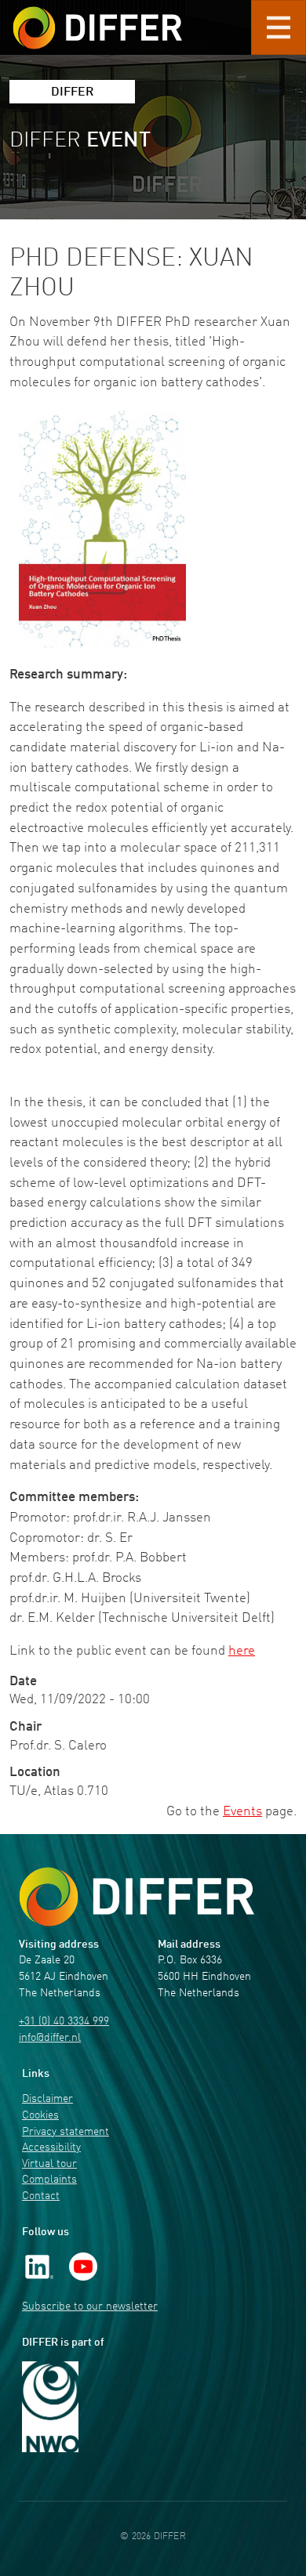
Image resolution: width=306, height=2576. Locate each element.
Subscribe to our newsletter (90, 2307)
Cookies (40, 2116)
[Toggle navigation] (279, 27)
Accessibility (51, 2148)
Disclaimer (47, 2099)
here (242, 1651)
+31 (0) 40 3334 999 (64, 2022)
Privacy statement (66, 2132)
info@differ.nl (50, 2038)
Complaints (49, 2180)
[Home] (137, 1897)
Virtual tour (49, 2164)
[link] (39, 2266)
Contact (41, 2196)
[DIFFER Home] (97, 18)
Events (242, 1812)
